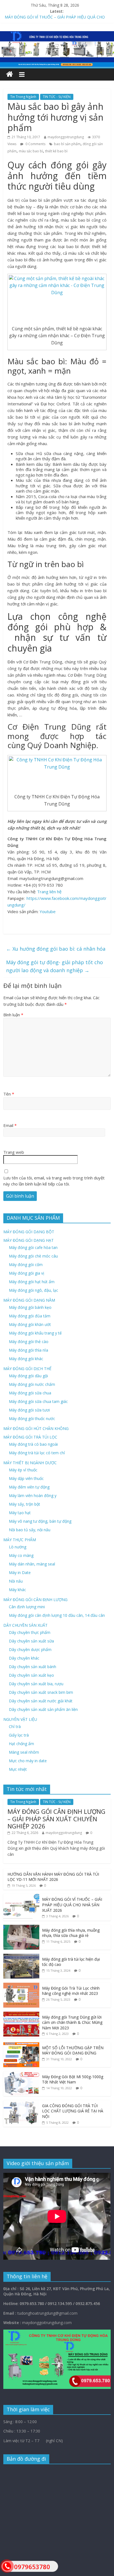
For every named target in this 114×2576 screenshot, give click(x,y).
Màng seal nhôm (24, 1752)
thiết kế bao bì (56, 151)
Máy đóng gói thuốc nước (32, 1419)
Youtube (48, 911)
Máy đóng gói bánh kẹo (30, 1307)
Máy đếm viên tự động (29, 1487)
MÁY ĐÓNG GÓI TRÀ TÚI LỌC (30, 1437)
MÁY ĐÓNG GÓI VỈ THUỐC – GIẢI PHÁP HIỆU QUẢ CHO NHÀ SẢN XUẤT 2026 (72, 1905)
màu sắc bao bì (31, 151)
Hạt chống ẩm (21, 1744)
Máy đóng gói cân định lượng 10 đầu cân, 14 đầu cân (57, 1615)
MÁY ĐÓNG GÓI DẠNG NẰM (29, 1300)
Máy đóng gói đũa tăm (30, 1316)
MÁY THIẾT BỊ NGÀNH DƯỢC (30, 1463)
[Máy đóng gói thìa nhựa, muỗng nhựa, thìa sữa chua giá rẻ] (21, 1928)
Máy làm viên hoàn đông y (33, 1496)
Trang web (14, 1152)
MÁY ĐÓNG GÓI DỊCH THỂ (27, 1369)
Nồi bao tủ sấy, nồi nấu (30, 1530)
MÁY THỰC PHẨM (20, 1540)
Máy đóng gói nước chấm (32, 1384)
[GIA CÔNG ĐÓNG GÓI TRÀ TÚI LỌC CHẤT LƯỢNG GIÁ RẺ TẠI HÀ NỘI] (21, 2103)
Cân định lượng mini (27, 1607)
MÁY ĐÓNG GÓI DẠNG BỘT (29, 1232)
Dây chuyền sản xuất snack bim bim (41, 1692)
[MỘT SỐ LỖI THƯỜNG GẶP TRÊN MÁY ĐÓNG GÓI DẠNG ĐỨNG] (21, 2045)
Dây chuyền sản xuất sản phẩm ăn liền (43, 1709)
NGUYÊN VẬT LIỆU (20, 1719)
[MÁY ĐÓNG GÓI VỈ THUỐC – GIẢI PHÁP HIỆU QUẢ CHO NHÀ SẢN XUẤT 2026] (21, 1897)
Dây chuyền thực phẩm (30, 1632)
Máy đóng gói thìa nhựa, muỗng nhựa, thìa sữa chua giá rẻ (71, 1933)
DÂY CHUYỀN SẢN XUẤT (25, 1625)
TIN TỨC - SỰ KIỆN (57, 97)
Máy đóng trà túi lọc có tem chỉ (37, 1453)
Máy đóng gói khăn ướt (30, 1324)
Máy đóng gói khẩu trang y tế (35, 1333)
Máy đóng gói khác (26, 1359)
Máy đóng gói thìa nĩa (28, 1350)
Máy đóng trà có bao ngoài (33, 1444)
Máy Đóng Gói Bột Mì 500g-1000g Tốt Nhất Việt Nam (73, 2079)
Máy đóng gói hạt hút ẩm (32, 1282)
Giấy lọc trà (19, 1735)
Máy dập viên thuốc (26, 1478)
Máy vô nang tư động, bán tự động (40, 1521)
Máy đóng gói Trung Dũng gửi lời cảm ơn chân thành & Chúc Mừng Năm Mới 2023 (72, 2022)
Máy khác (17, 1590)
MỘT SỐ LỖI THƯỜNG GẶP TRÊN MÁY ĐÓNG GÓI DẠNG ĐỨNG (73, 2050)
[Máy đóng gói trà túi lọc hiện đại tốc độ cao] (21, 1957)
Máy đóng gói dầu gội (28, 1376)
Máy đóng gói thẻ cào (29, 1342)
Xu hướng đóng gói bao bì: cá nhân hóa (56, 949)
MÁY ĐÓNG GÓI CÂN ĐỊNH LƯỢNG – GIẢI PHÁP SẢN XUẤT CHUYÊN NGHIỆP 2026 (56, 1819)
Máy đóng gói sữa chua (30, 1393)
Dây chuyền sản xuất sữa (31, 1641)
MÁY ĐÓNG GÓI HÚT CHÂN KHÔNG (36, 1428)
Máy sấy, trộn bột (24, 1504)
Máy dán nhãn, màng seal (32, 1564)
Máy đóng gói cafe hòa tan (33, 1247)
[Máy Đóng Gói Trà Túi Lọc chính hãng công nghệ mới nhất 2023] (21, 1986)
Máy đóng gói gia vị (27, 1273)
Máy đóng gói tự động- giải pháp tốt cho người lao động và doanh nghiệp (55, 966)
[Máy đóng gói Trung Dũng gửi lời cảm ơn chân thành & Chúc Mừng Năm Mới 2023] (21, 2015)
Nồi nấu (16, 1581)
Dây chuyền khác (24, 1658)
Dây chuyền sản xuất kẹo (31, 1675)
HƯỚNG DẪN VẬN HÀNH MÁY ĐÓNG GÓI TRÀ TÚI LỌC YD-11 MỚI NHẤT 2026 (53, 1877)
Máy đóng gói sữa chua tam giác (38, 1401)
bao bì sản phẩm (67, 144)
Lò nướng (18, 1547)
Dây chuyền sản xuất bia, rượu (36, 1684)
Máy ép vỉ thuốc (23, 1470)
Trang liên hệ (49, 892)
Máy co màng (21, 1555)
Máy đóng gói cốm (26, 1265)
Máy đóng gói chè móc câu (33, 1256)
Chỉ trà (15, 1726)
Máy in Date (20, 1573)
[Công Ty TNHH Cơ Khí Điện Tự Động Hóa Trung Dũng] (10, 74)
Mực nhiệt (18, 1769)
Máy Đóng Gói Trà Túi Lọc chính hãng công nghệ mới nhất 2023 (71, 1991)
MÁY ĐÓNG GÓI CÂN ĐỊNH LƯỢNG (35, 1600)
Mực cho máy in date (28, 1761)
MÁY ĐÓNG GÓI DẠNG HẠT (28, 1240)
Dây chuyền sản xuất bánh (33, 1667)
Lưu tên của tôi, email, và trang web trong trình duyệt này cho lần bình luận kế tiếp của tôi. (54, 1181)
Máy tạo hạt (20, 1513)
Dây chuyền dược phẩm (30, 1649)
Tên (9, 1094)
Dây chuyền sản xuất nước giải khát (41, 1701)
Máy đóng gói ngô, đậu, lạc (33, 1290)
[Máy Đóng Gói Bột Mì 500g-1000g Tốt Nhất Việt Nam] (21, 2074)
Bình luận (13, 1015)
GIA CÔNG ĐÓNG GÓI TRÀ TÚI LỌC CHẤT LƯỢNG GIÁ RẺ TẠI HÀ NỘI (73, 2111)
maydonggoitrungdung (66, 137)
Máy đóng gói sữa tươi (29, 1410)
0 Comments (35, 144)
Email (10, 1125)
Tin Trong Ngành (23, 97)
